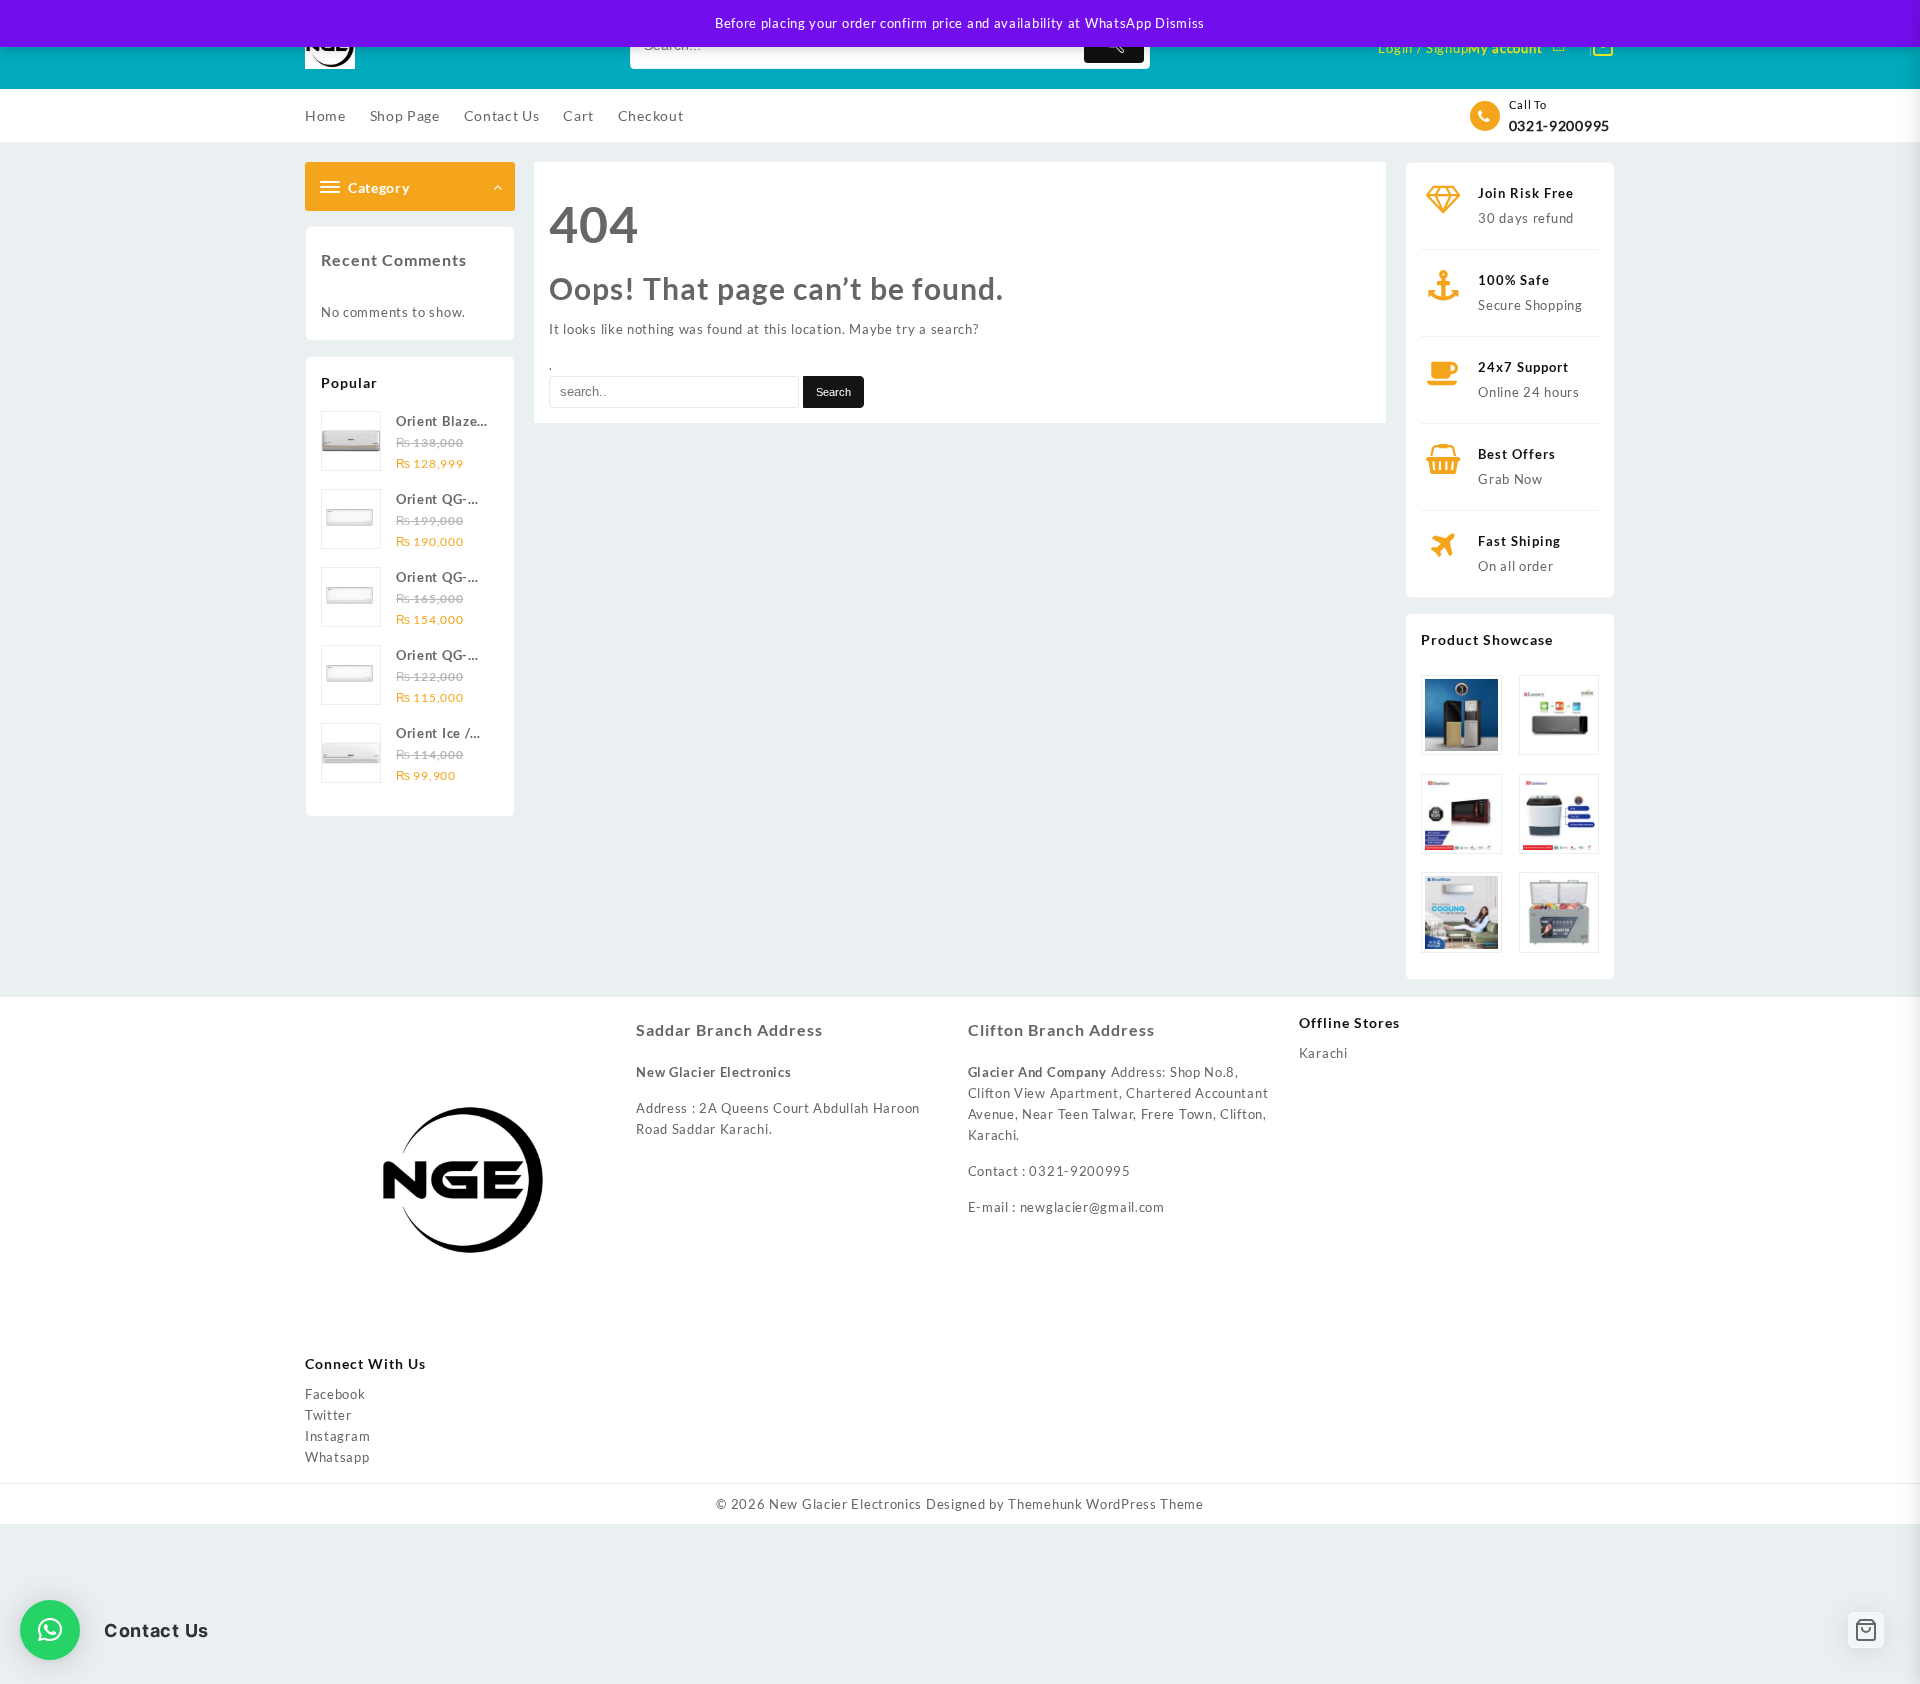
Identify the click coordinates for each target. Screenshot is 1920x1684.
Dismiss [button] (1180, 23)
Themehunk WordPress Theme (1106, 1504)
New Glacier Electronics (845, 1504)
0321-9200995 (1559, 125)
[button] (50, 1630)
